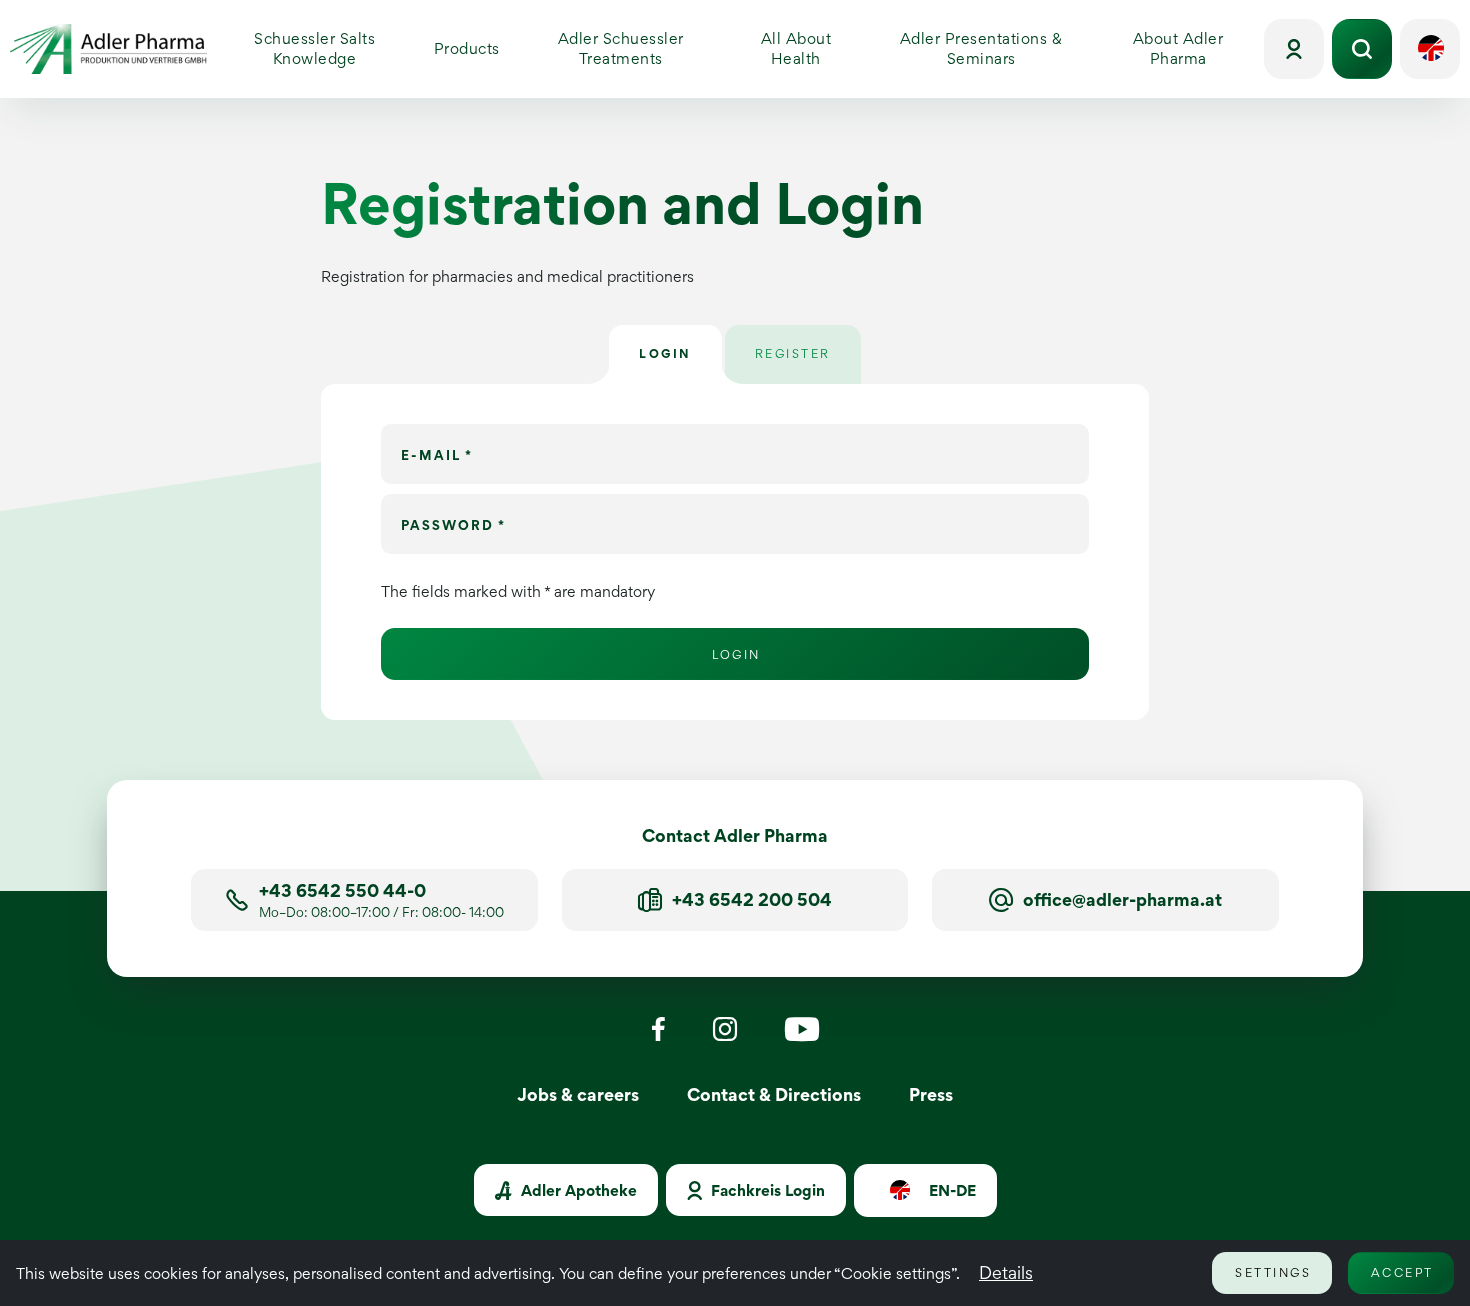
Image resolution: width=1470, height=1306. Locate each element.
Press (931, 1094)
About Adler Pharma (1195, 48)
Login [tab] (665, 353)
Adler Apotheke (577, 1190)
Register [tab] (793, 353)
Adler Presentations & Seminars (999, 48)
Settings (1273, 1272)
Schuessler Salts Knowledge (336, 48)
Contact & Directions (774, 1094)
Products (474, 53)
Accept (1402, 1272)
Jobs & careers (578, 1094)
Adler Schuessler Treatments (621, 48)
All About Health (812, 48)
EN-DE (950, 1191)
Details (1006, 1272)
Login (736, 654)
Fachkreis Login (766, 1190)
